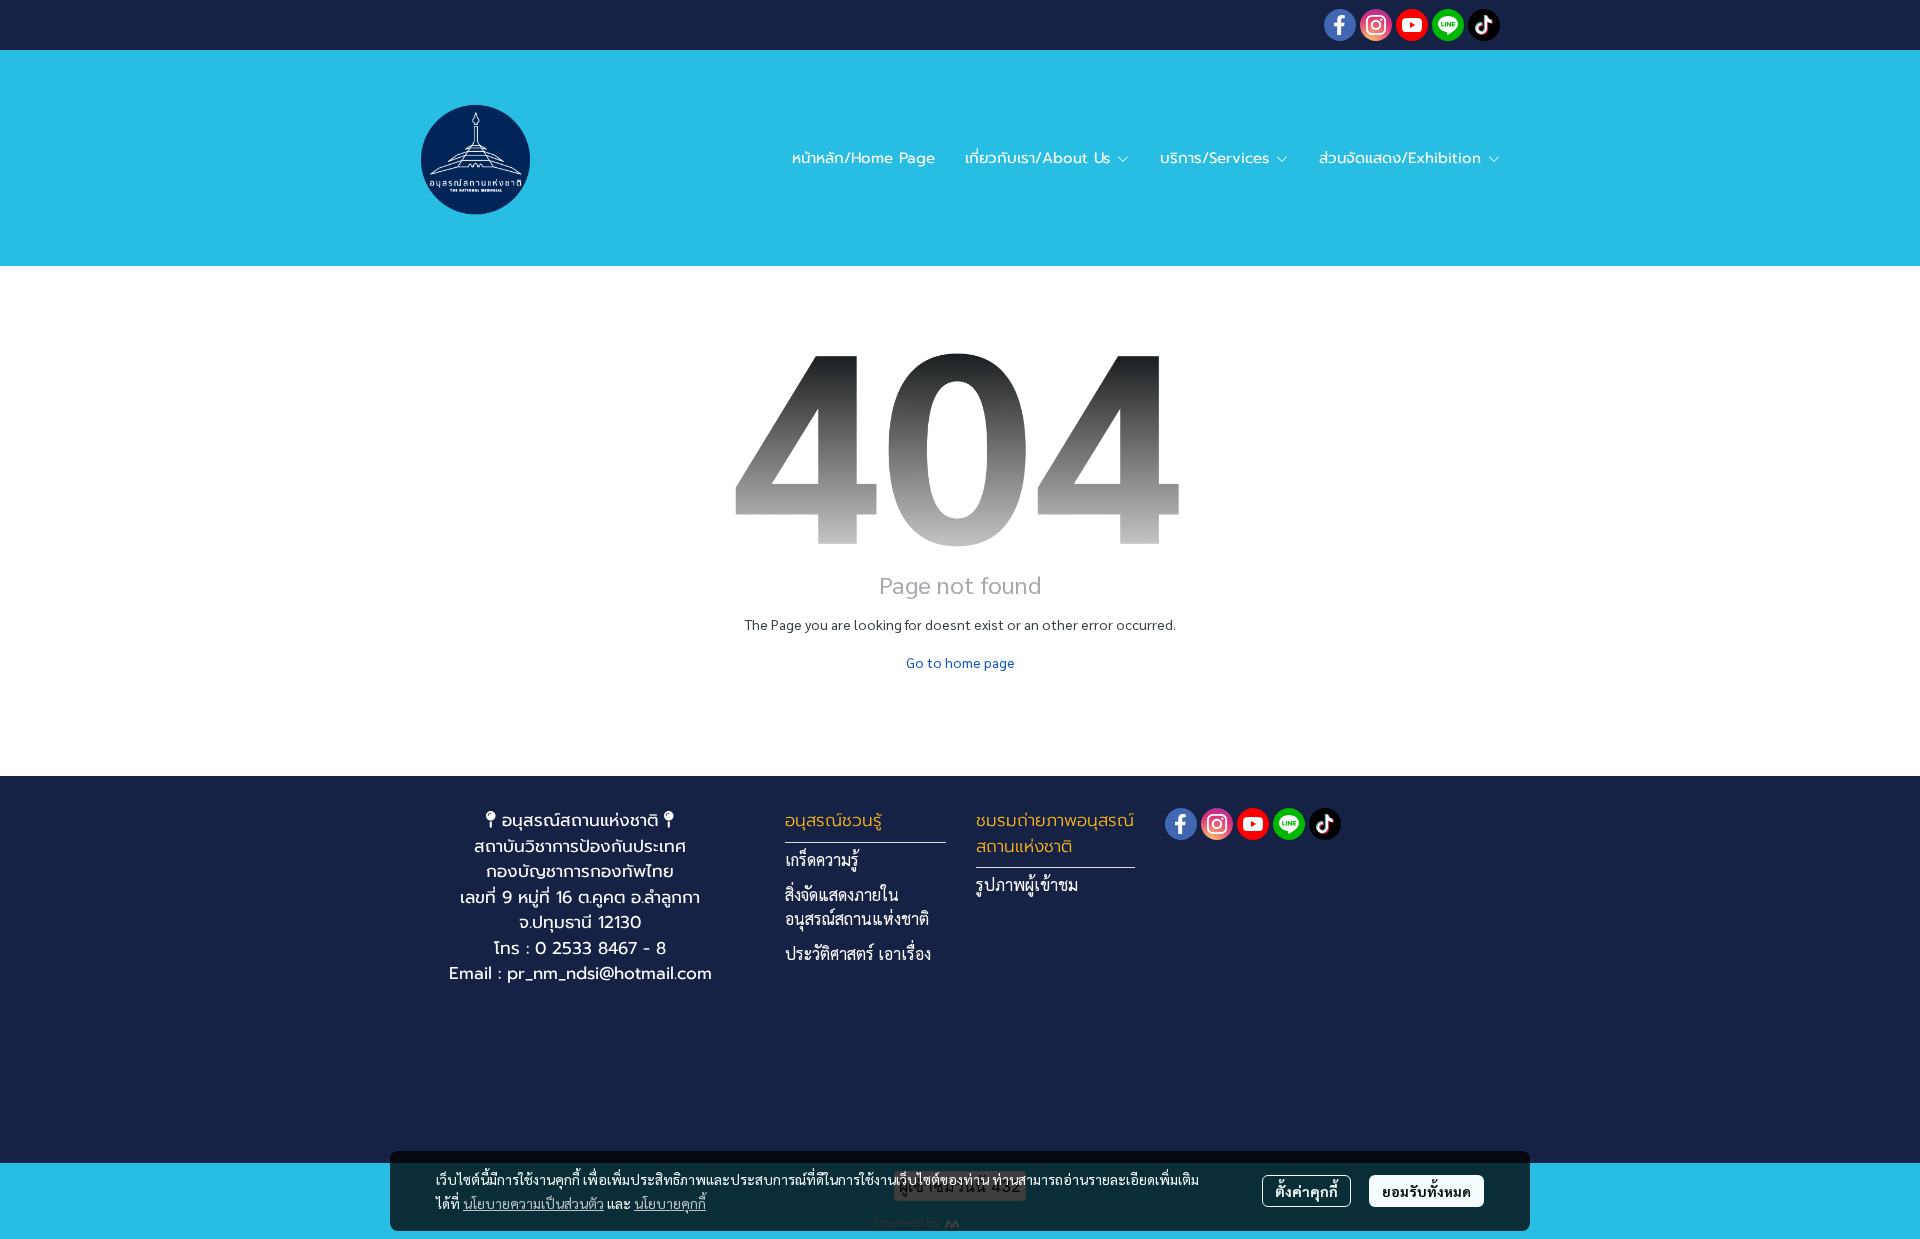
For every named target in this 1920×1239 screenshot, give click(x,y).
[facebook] (1340, 25)
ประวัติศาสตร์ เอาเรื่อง (858, 953)
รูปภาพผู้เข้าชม (1027, 884)
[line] (1448, 25)
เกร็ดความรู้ (822, 859)
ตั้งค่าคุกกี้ (1306, 1191)
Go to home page (960, 662)
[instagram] (1376, 25)
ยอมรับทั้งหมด (1426, 1191)
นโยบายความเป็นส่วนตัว (533, 1203)
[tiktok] (1484, 25)
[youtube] (1412, 25)
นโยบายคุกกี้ (670, 1203)
